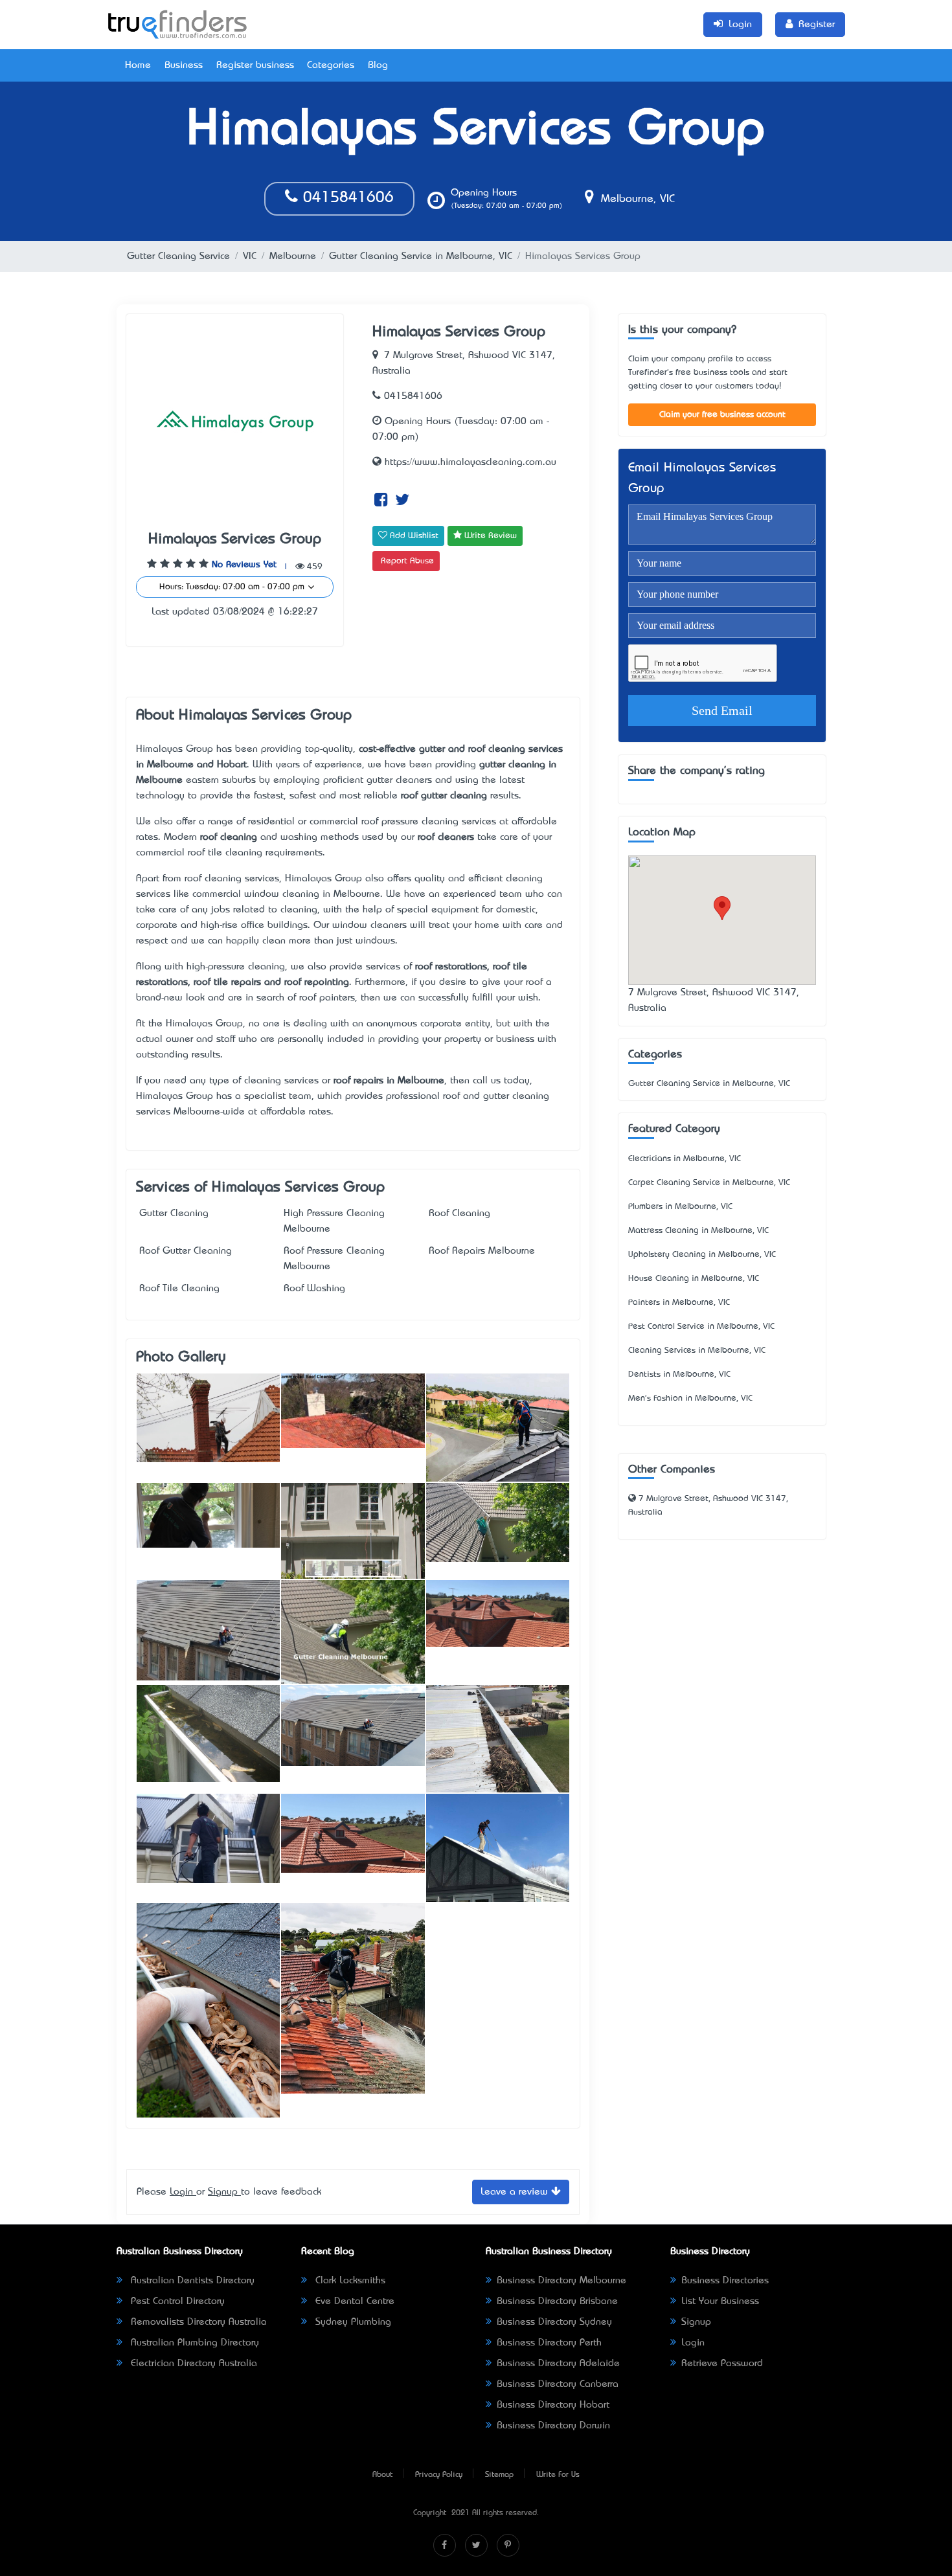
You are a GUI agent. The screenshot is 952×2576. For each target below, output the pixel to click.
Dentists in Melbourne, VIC (679, 1374)
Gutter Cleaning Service (178, 256)
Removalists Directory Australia (197, 2322)
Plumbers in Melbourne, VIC (680, 1207)
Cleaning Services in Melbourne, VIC (697, 1350)
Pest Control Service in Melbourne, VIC (701, 1327)
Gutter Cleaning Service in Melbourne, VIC (421, 256)
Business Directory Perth (549, 2343)
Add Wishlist (413, 536)
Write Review (489, 536)
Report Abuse (407, 561)
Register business (255, 65)
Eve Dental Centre (353, 2301)
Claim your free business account (722, 415)
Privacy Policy (439, 2475)
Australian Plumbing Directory (193, 2343)
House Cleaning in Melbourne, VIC (694, 1279)
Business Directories (725, 2281)
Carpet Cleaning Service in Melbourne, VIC (709, 1183)
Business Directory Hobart (553, 2405)
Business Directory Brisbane (557, 2301)
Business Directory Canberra (558, 2384)
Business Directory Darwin (553, 2426)
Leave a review (516, 2192)
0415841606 (346, 198)
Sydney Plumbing (352, 2322)
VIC (250, 256)
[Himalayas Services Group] (208, 1418)
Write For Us (558, 2475)
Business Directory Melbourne (561, 2281)
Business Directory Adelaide (558, 2364)
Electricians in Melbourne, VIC (685, 1159)
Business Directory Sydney (554, 2322)
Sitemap (499, 2475)
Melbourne (293, 256)
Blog (378, 65)
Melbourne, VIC (636, 199)
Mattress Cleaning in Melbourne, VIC (698, 1231)
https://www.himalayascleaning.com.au (469, 462)
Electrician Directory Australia (192, 2364)
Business (184, 65)
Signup (224, 2192)
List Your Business (720, 2301)
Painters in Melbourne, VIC (679, 1303)
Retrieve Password (722, 2364)
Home (138, 65)
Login (183, 2192)
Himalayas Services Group (235, 540)
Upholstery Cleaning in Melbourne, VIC (702, 1255)
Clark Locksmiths (349, 2281)
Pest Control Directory (176, 2301)
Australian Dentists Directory (191, 2281)
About (382, 2475)
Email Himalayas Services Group (702, 479)
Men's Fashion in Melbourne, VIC (690, 1398)
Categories (331, 65)
